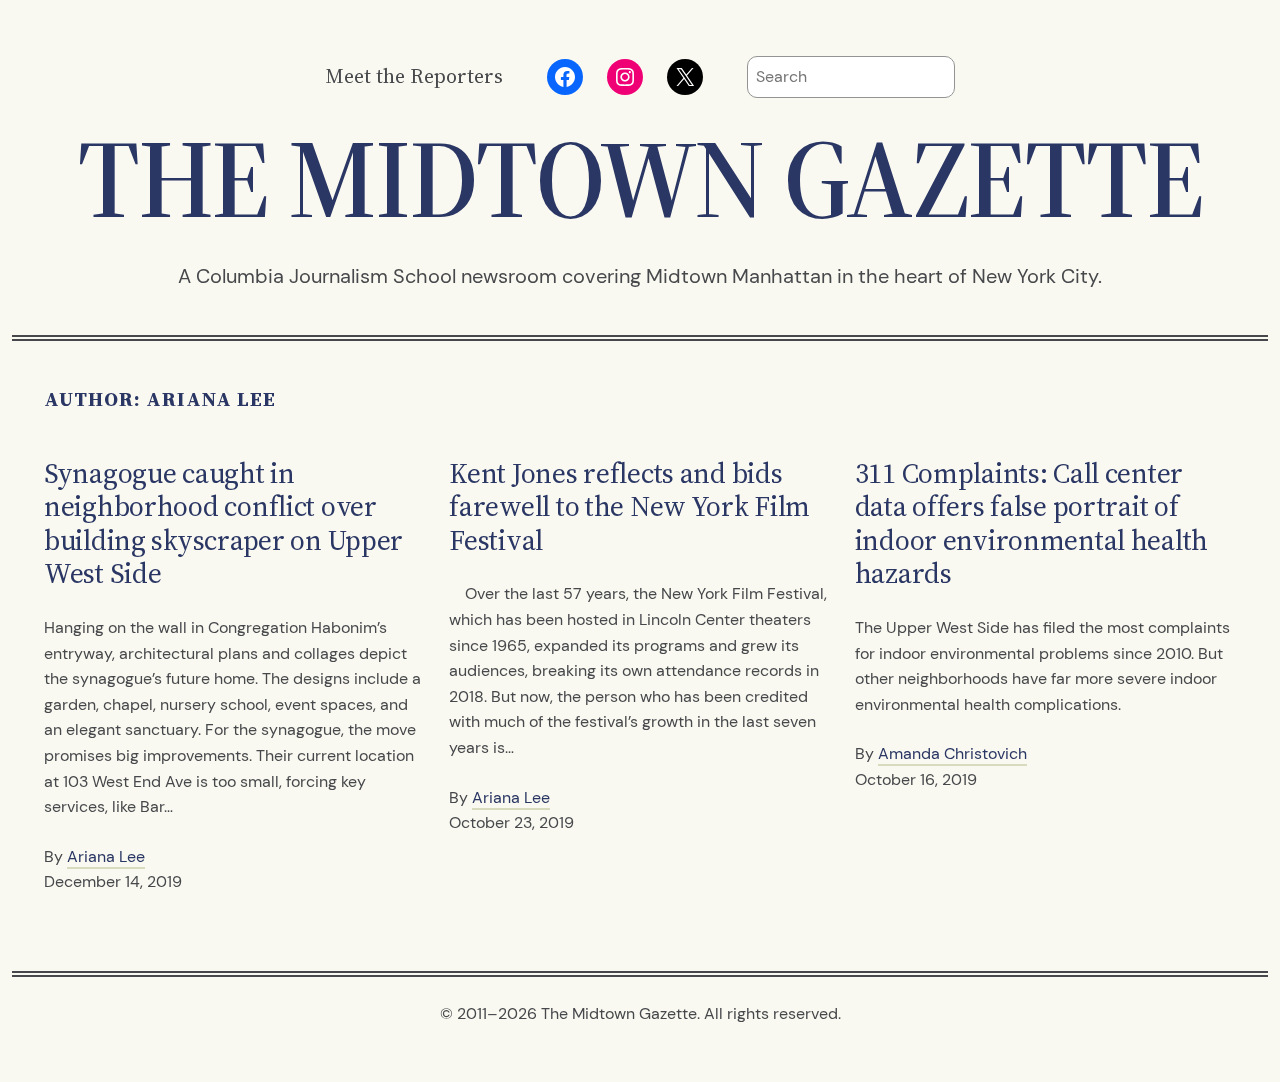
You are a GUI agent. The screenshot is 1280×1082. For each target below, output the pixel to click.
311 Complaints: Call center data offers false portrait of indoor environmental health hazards (1031, 524)
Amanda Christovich (952, 753)
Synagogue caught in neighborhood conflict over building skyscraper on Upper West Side (223, 524)
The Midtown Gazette (640, 178)
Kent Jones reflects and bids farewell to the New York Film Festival (629, 507)
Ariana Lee (106, 856)
